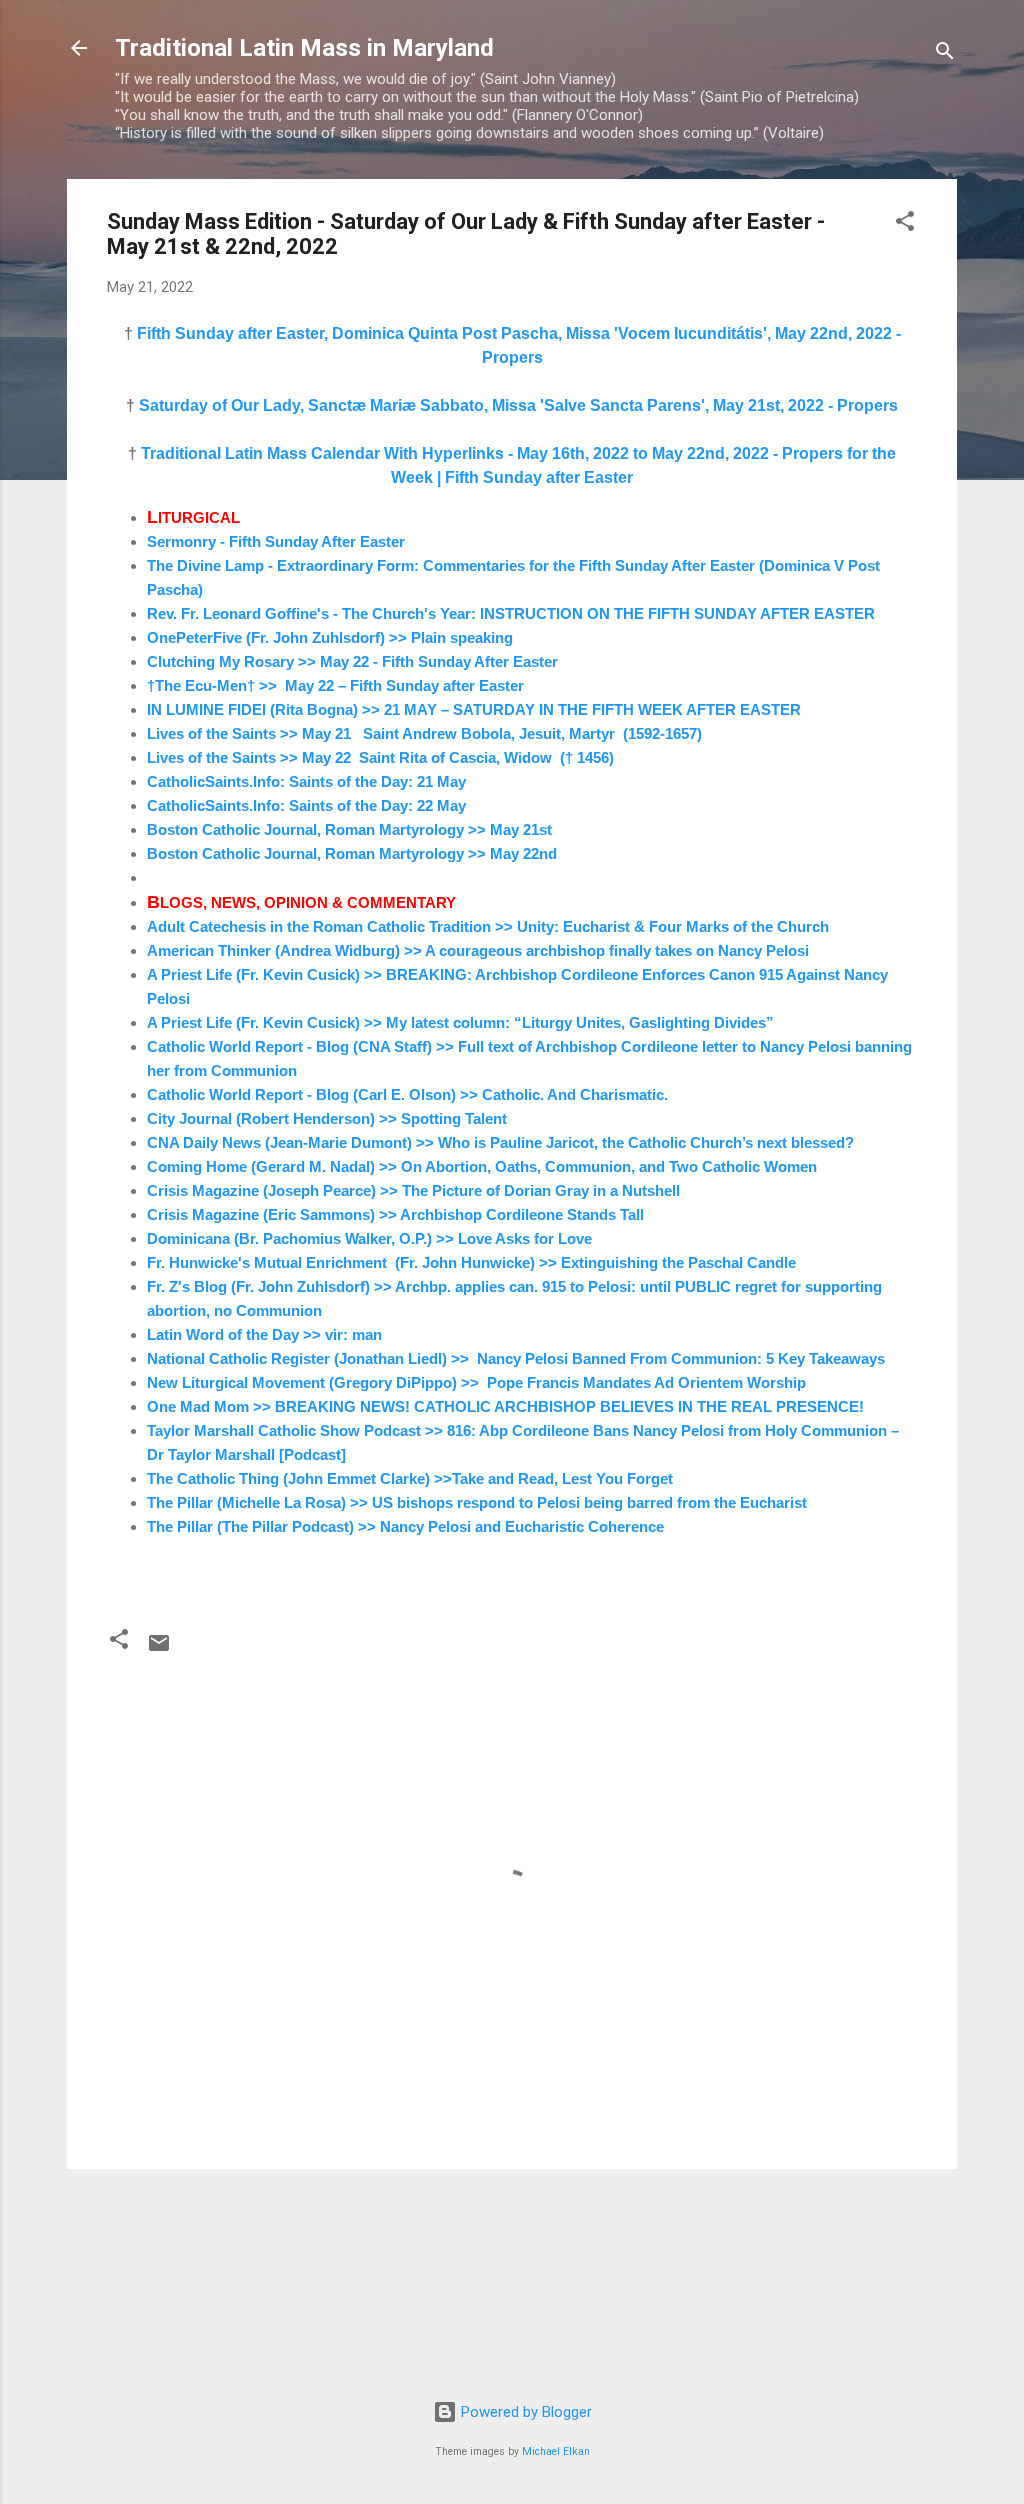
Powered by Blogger (524, 2412)
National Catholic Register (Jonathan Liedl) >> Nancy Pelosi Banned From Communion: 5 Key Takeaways (516, 1358)
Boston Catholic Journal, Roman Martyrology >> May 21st (349, 829)
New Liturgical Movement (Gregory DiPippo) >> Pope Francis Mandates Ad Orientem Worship (476, 1382)
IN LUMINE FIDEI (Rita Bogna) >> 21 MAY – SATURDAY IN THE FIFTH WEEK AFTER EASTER (476, 709)
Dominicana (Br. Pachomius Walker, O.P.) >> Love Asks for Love (369, 1238)
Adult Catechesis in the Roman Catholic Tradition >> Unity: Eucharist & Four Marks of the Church (488, 926)
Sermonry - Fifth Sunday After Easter (276, 541)
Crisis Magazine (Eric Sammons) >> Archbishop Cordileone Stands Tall (395, 1214)
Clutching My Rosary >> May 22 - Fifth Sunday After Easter (352, 661)
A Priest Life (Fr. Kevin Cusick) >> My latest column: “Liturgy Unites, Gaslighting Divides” (460, 1022)
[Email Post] (159, 1650)
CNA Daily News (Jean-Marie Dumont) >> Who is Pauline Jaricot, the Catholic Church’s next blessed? (500, 1142)
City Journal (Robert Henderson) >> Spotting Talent (327, 1118)
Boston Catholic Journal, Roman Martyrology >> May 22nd (352, 853)
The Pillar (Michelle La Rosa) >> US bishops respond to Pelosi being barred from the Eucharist (477, 1502)
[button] (905, 224)
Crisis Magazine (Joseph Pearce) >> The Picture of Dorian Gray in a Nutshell (413, 1190)
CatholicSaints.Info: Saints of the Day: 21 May (306, 781)
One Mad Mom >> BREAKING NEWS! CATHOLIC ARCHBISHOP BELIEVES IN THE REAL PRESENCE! (505, 1406)
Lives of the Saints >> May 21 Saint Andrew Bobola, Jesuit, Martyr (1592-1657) (424, 733)
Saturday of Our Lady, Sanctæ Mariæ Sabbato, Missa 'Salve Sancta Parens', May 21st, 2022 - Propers (518, 405)
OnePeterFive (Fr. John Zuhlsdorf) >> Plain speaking (330, 637)
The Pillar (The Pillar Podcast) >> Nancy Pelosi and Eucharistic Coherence (405, 1526)
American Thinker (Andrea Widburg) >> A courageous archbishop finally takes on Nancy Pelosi (478, 950)
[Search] (945, 54)
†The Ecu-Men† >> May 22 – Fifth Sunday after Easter (335, 685)
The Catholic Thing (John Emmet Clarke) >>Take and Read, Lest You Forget (410, 1478)
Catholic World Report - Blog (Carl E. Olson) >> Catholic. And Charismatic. (407, 1094)
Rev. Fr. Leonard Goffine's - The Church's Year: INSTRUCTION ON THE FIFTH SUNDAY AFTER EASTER (511, 613)
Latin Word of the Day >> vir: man (264, 1334)
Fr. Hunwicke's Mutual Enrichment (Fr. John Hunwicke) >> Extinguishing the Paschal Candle (471, 1262)
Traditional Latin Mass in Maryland (304, 48)
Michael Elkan (556, 2451)
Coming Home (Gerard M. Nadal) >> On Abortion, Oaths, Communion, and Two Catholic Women (482, 1166)
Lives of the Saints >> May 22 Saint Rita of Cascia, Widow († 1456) (380, 757)
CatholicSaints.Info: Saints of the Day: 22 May (306, 805)
